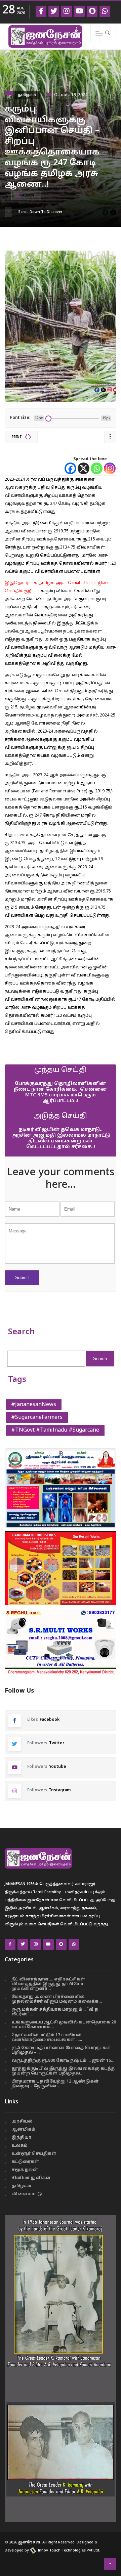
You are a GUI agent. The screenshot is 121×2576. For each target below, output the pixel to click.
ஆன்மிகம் (23, 2130)
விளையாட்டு (27, 2194)
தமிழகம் (27, 95)
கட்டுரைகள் (25, 2162)
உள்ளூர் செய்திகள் (34, 2154)
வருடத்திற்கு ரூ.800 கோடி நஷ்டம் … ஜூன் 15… (63, 2061)
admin (28, 196)
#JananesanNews (34, 1405)
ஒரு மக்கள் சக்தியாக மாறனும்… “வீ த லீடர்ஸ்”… (55, 2012)
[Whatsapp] (97, 468)
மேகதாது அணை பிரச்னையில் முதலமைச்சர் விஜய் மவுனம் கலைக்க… (57, 1999)
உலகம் (19, 2146)
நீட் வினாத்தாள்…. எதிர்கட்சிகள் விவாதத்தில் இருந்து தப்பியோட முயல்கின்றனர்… (49, 1984)
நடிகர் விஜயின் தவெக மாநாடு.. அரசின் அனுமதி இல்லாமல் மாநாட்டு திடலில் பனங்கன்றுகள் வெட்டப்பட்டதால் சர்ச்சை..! (61, 1138)
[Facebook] (70, 468)
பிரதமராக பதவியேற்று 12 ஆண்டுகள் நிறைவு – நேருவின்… (55, 2084)
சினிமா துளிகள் (31, 2178)
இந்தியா (21, 2138)
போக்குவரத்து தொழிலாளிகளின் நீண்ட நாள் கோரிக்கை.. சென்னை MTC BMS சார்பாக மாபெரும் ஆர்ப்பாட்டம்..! (61, 1092)
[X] (84, 468)
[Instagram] (110, 468)
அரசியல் (22, 2122)
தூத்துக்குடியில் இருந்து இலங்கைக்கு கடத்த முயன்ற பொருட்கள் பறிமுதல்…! (63, 2071)
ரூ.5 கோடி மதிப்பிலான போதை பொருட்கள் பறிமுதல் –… (61, 2050)
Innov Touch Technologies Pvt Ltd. (68, 2550)
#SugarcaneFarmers (37, 1417)
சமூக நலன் (25, 2170)
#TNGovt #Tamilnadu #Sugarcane (55, 1430)
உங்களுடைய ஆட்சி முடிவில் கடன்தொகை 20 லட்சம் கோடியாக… (64, 2025)
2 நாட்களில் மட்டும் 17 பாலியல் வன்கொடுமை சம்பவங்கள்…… (47, 2038)
